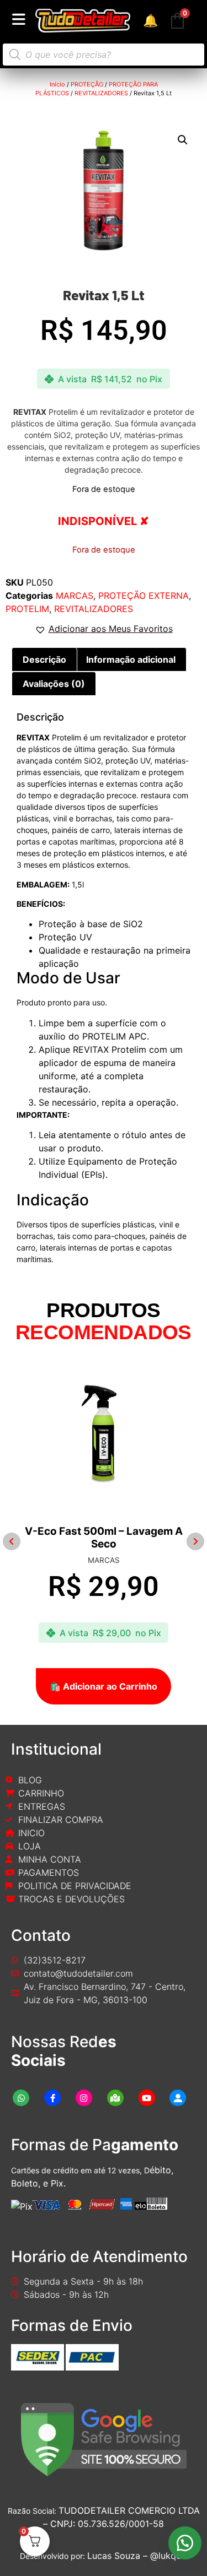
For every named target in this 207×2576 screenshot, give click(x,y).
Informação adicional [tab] (131, 659)
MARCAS (75, 596)
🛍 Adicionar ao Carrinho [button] (104, 1686)
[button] (183, 140)
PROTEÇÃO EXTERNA (144, 596)
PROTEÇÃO (87, 84)
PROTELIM (27, 609)
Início (57, 84)
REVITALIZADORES (101, 93)
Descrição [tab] (44, 659)
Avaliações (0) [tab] (54, 684)
